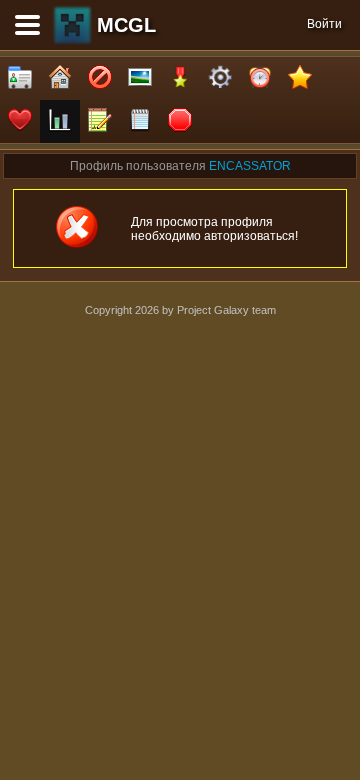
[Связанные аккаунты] (20, 121)
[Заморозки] (260, 78)
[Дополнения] (220, 78)
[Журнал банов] (100, 78)
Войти (324, 24)
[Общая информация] (20, 78)
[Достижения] (180, 78)
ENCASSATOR (250, 166)
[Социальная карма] (60, 121)
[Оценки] (300, 78)
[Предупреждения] (180, 121)
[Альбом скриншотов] (140, 78)
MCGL (126, 25)
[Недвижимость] (60, 78)
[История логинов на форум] (140, 121)
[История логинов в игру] (100, 121)
